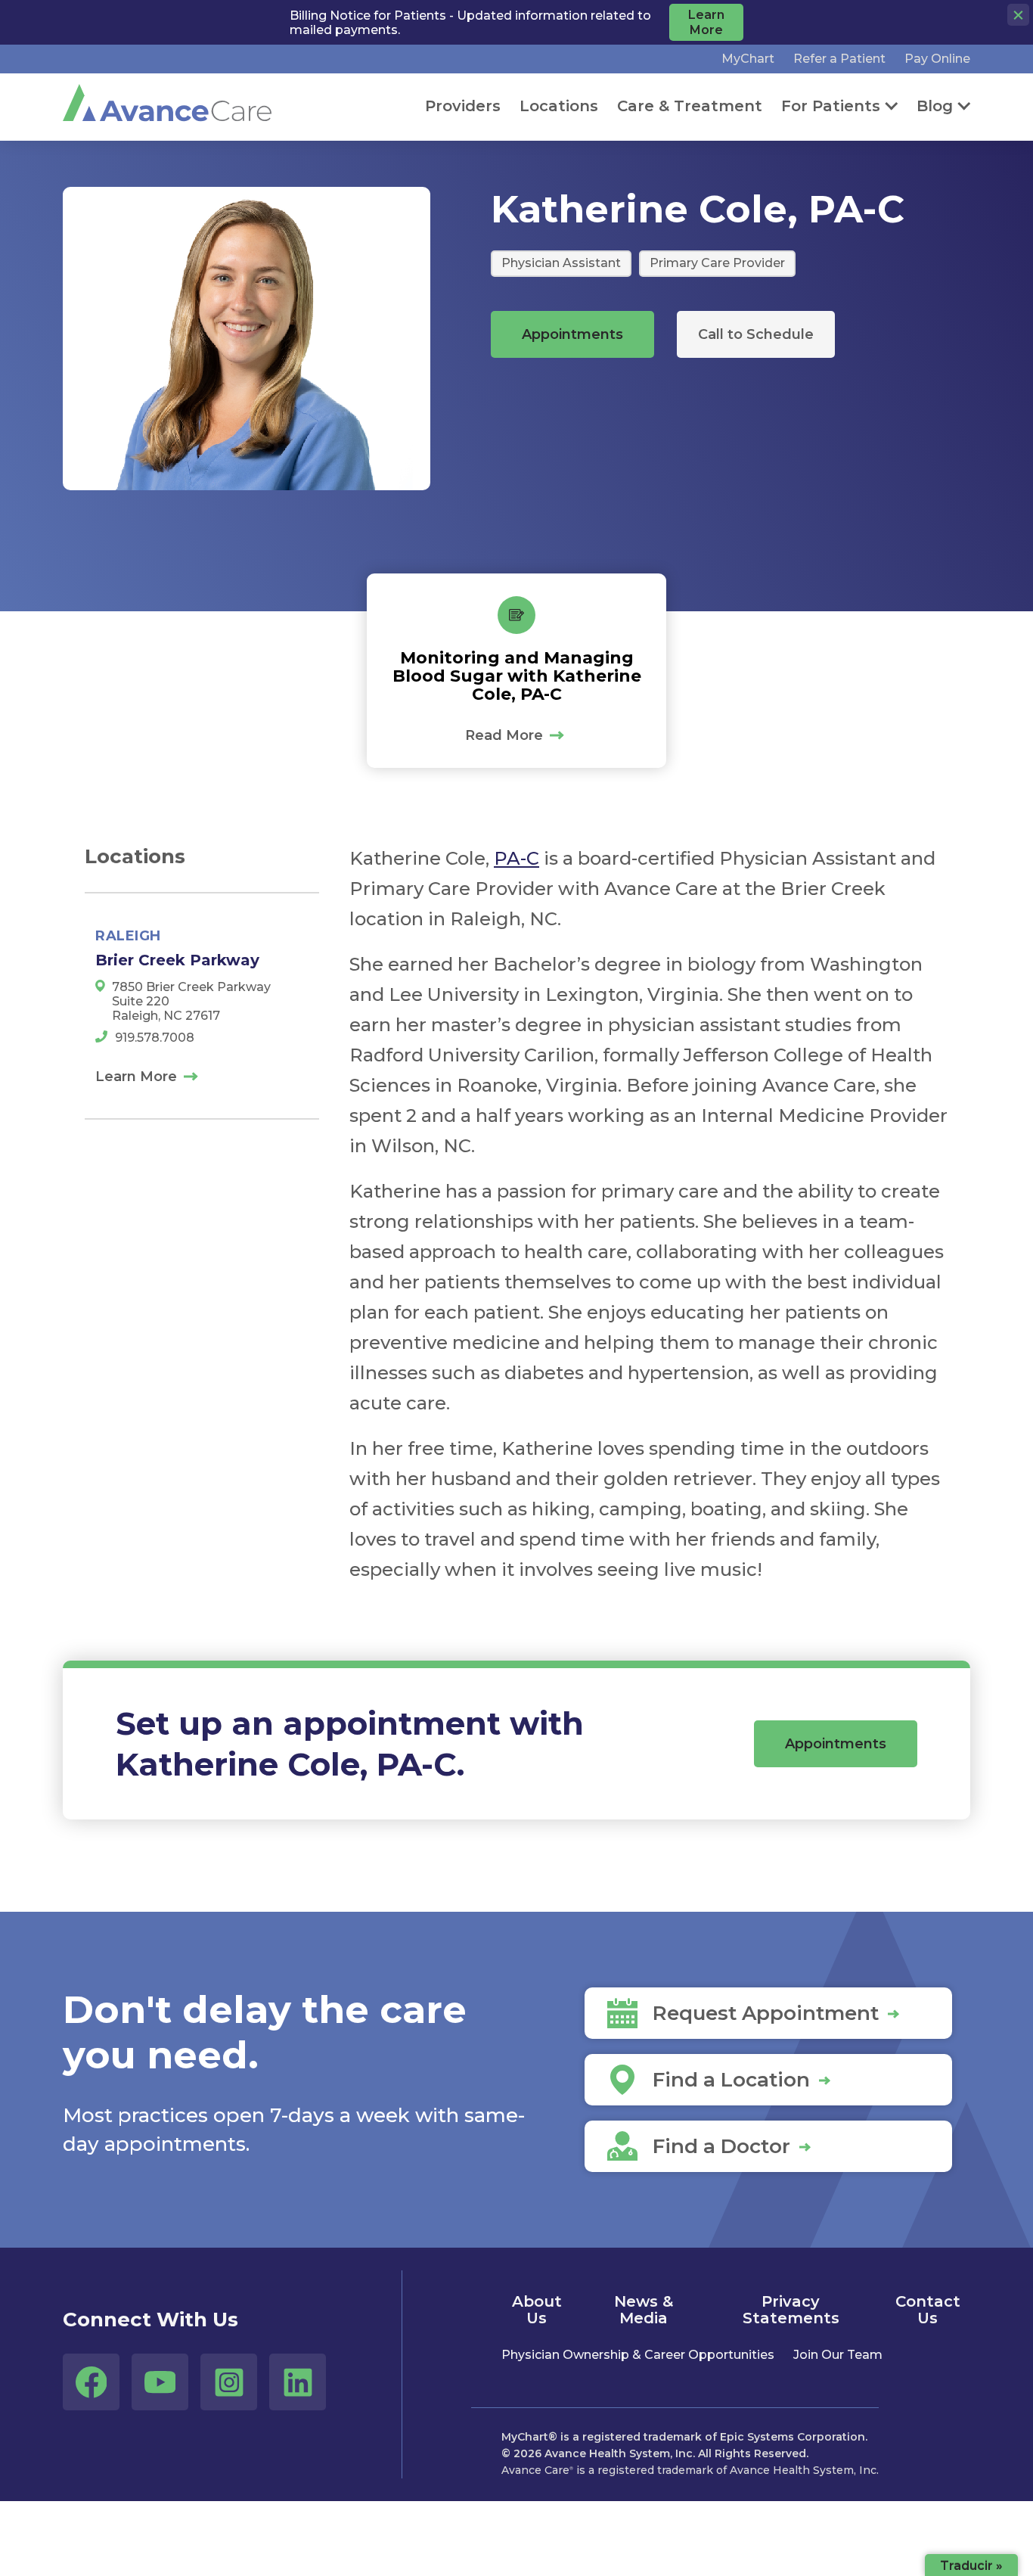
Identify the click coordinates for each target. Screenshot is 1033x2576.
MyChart (748, 59)
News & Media (644, 2310)
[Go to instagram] (229, 2382)
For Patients (831, 106)
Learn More (136, 1077)
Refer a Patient (839, 59)
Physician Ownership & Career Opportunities (638, 2355)
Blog (935, 106)
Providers (463, 106)
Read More (504, 735)
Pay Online (937, 59)
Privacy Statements (791, 2310)
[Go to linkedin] (298, 2382)
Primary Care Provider (717, 263)
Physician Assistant (561, 263)
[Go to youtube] (160, 2382)
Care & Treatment (690, 106)
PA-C (516, 858)
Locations (559, 106)
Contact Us (928, 2310)
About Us (537, 2310)
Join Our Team (838, 2355)
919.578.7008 (155, 1038)
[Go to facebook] (91, 2382)
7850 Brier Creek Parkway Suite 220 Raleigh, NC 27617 (191, 1001)
